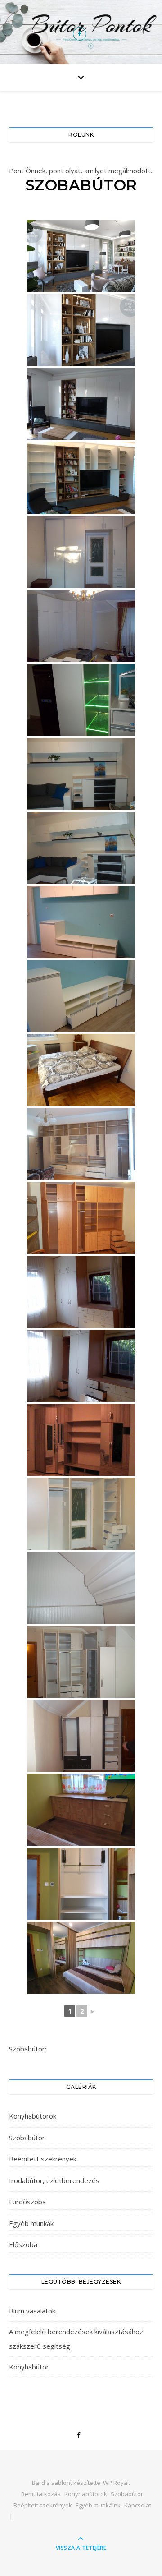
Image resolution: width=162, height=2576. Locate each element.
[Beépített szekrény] (81, 626)
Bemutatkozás (41, 2494)
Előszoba (23, 2244)
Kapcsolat (138, 2505)
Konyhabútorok (33, 2116)
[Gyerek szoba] (81, 1810)
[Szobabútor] (81, 700)
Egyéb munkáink (98, 2505)
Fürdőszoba (27, 2202)
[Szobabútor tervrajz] (81, 256)
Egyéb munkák (31, 2223)
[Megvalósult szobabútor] (81, 404)
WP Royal (116, 2483)
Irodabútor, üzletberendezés (54, 2180)
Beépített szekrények (43, 2159)
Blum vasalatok (32, 2311)
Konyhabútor (29, 2367)
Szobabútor (27, 2138)
